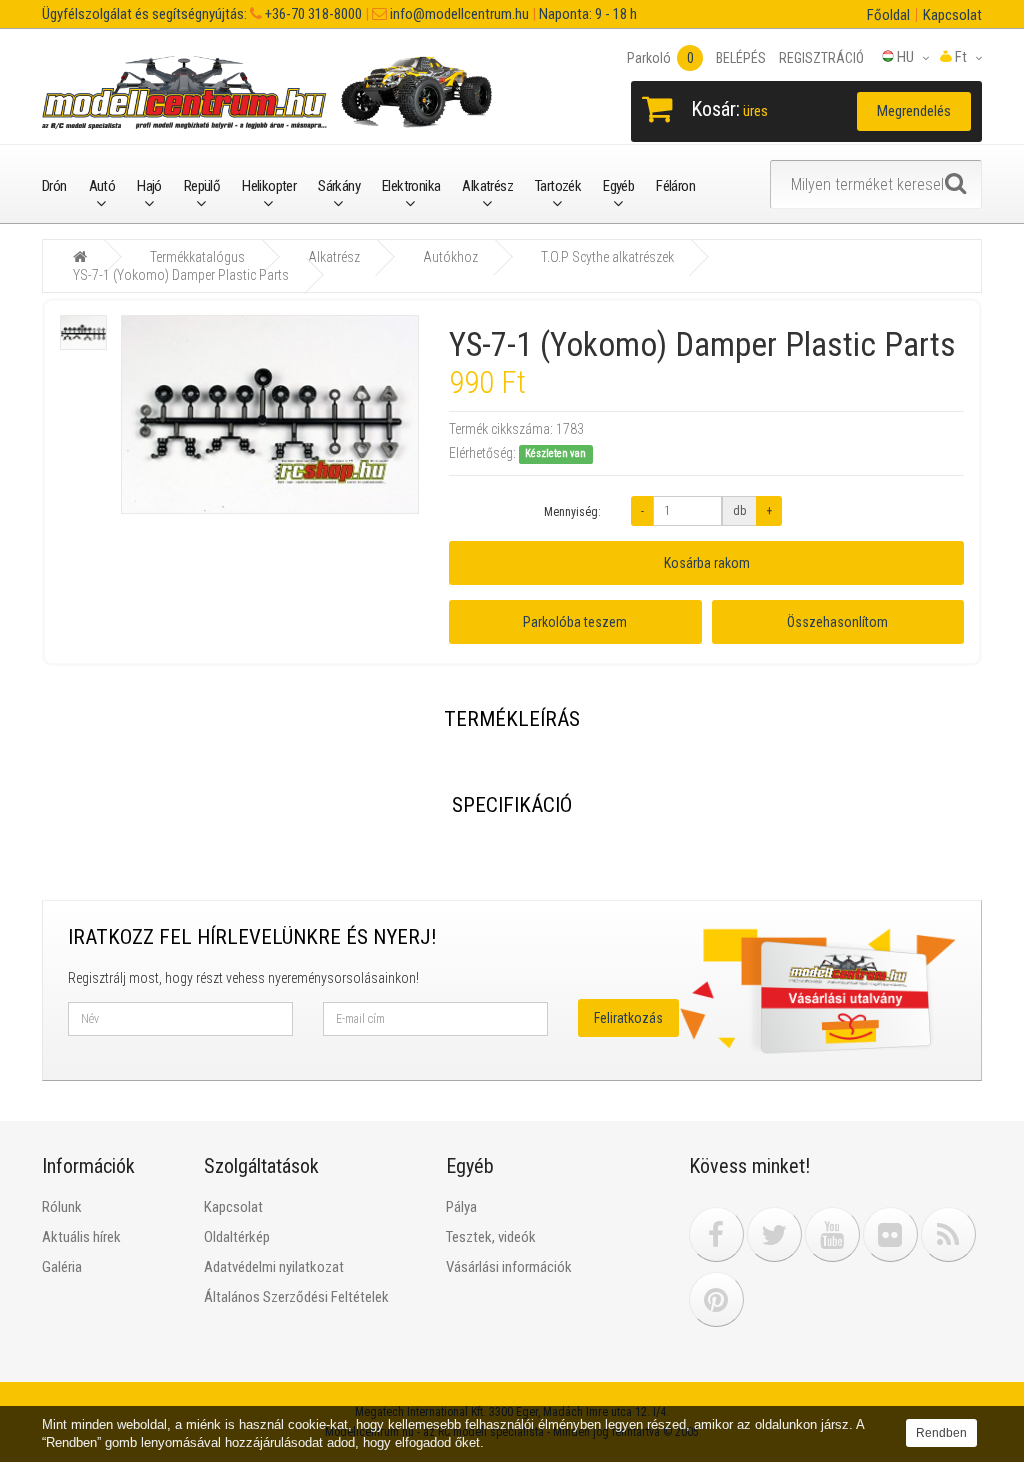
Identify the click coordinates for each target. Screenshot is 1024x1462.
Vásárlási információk (509, 1267)
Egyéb (618, 186)
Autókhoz (450, 257)
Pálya (461, 1207)
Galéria (62, 1267)
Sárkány (339, 186)
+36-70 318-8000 (312, 14)
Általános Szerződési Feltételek (296, 1297)
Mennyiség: (572, 512)
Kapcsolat (952, 15)
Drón (54, 186)
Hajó (149, 186)
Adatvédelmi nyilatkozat (274, 1267)
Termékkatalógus (197, 257)
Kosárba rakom (707, 563)
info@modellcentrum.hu (458, 14)
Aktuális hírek (81, 1237)
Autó (102, 186)
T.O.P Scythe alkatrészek (607, 257)
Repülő (202, 186)
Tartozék (558, 186)
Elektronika (411, 186)
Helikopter (269, 186)
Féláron (675, 186)
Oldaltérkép (237, 1237)
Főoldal (888, 15)
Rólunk (62, 1207)
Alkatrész (487, 186)
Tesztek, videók (491, 1237)
